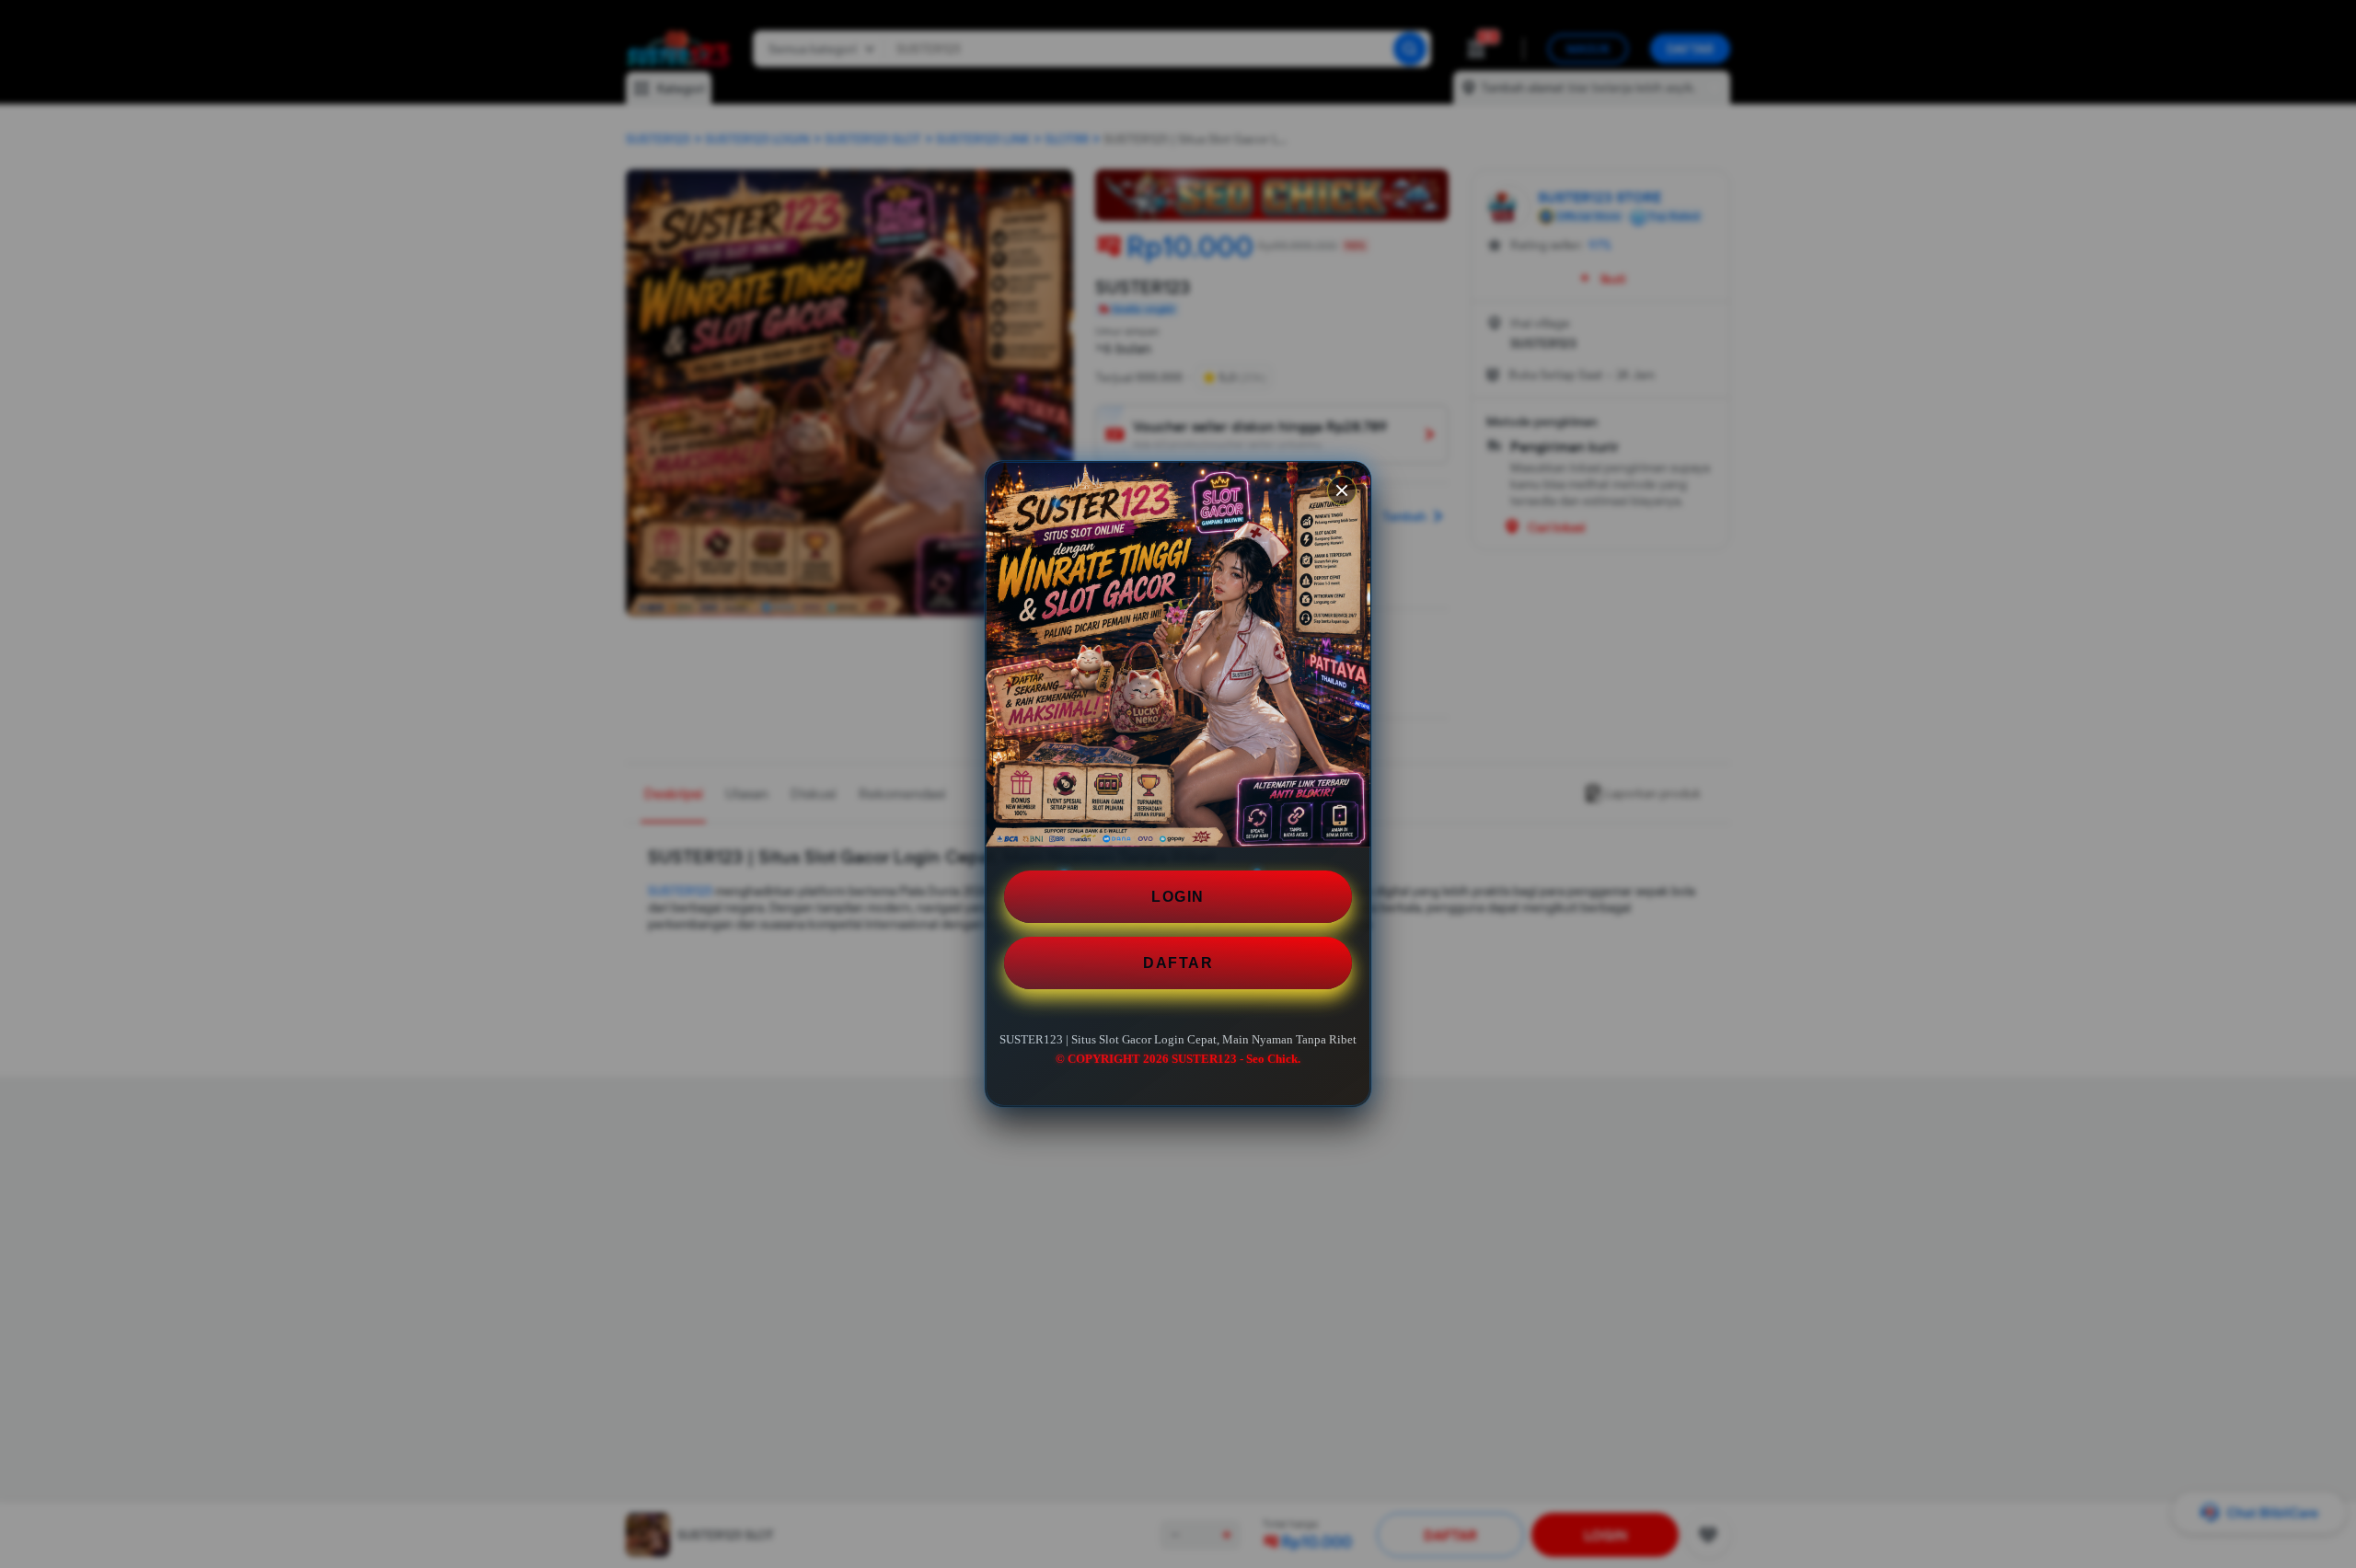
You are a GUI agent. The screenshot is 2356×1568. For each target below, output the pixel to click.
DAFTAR (1178, 963)
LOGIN (1178, 897)
